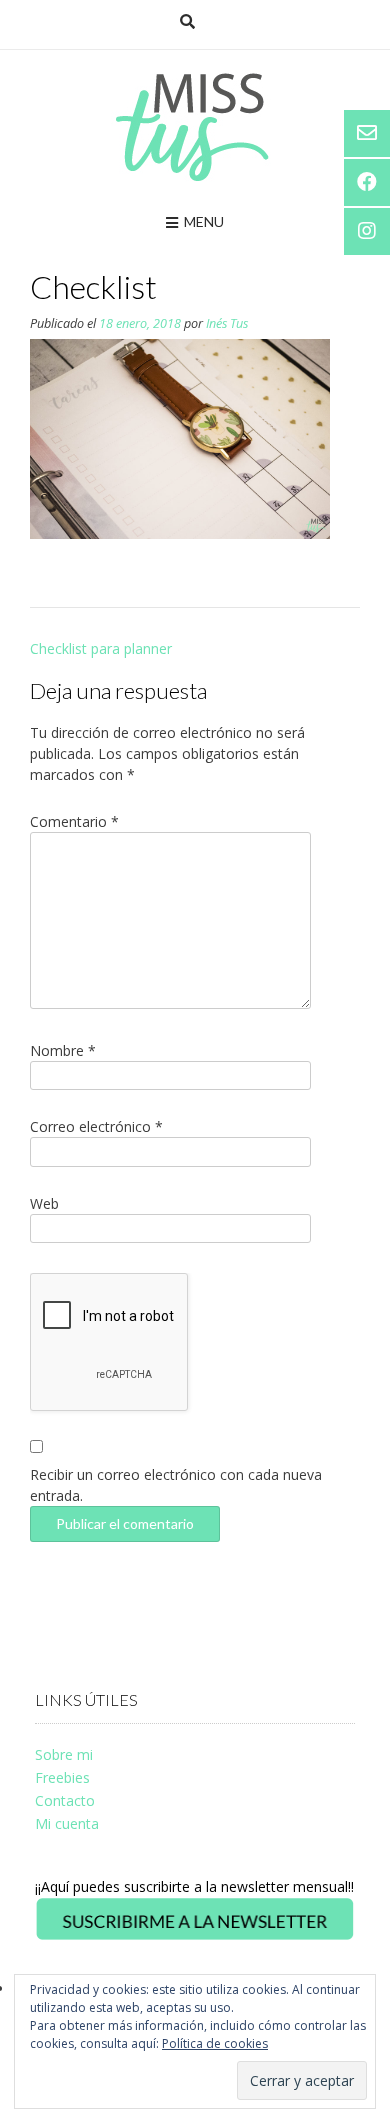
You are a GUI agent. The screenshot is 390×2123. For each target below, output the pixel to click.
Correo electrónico (96, 1126)
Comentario (74, 821)
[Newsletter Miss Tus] (195, 1936)
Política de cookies (215, 2043)
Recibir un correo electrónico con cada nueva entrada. (176, 1485)
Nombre (63, 1050)
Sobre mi (64, 1754)
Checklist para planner (101, 648)
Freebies (62, 1777)
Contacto (65, 1800)
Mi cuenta (67, 1823)
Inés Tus (227, 323)
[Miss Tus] (195, 127)
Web (44, 1203)
